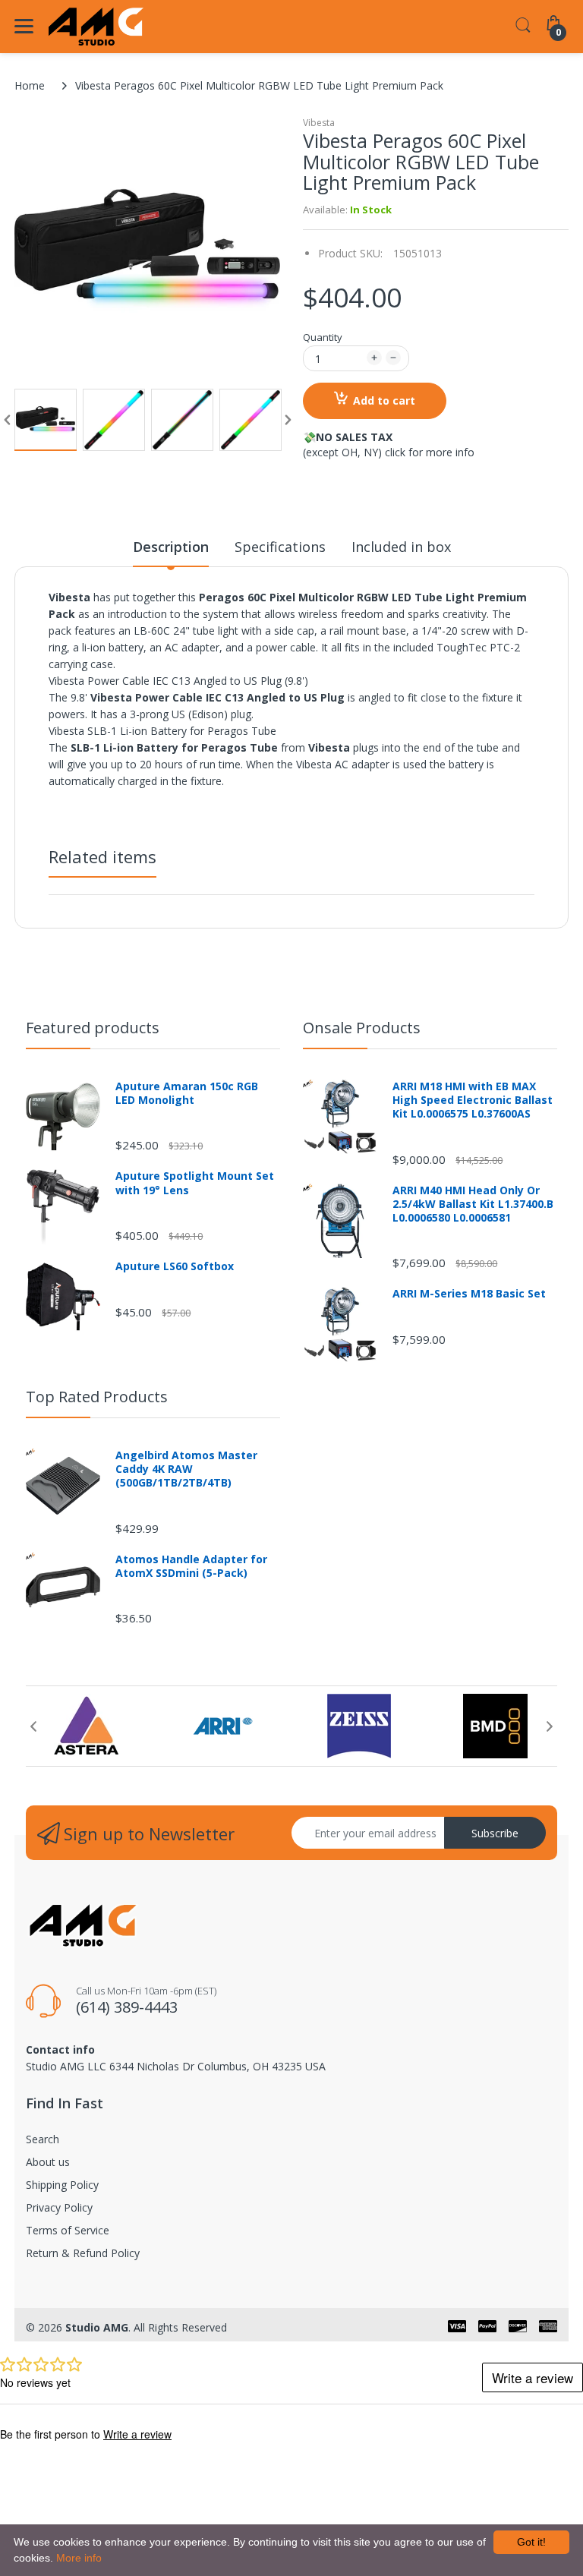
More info (79, 2558)
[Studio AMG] (96, 27)
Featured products (93, 1028)
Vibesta (319, 123)
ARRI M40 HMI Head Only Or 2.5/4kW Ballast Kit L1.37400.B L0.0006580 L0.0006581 (473, 1204)
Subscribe (495, 1833)
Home (30, 85)
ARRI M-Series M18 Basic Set (469, 1294)
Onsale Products (362, 1028)
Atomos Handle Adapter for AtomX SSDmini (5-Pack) (191, 1566)
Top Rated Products (97, 1397)
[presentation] (33, 1726)
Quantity (323, 337)
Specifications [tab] (280, 547)
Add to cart (384, 400)
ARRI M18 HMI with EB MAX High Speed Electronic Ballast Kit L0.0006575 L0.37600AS (473, 1100)
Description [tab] (171, 547)
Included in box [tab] (401, 547)
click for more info (430, 452)
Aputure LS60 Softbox (175, 1266)
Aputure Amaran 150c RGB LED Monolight (187, 1093)
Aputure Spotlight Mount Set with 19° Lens (195, 1183)
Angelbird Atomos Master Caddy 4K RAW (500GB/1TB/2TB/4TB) (186, 1469)
